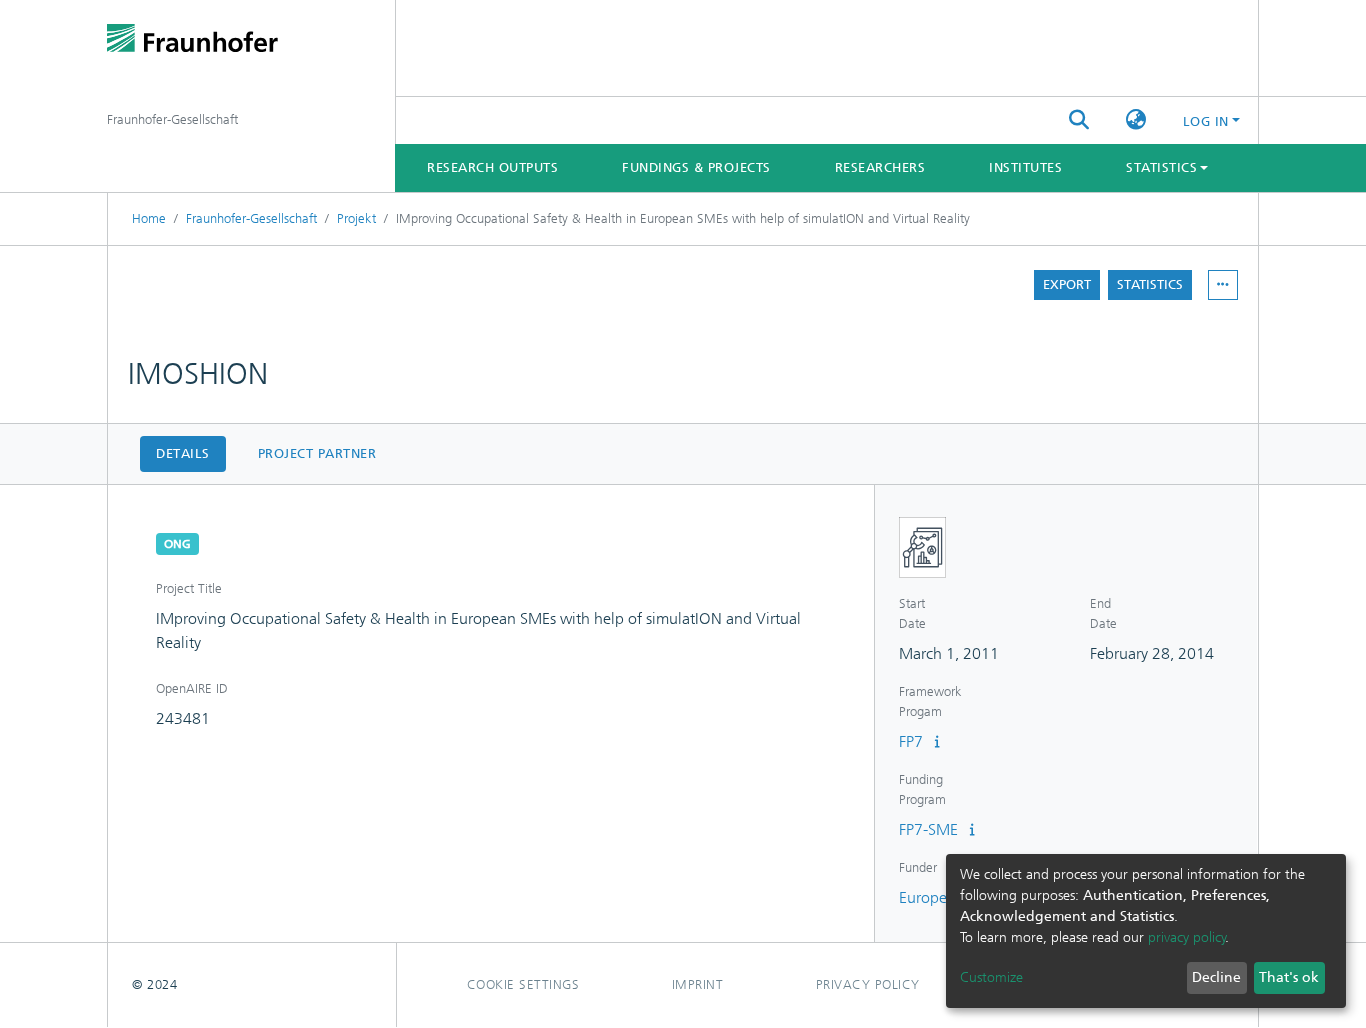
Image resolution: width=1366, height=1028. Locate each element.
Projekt (356, 218)
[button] (1136, 121)
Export (1067, 284)
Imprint (698, 984)
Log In (1206, 121)
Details (183, 453)
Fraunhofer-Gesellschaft (251, 218)
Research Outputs (492, 167)
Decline (1216, 977)
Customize (991, 977)
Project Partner (317, 453)
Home (149, 218)
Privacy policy (868, 984)
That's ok (1289, 977)
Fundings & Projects (696, 167)
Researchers (880, 167)
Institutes (1025, 167)
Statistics (1150, 284)
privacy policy (1187, 937)
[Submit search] (1079, 121)
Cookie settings (523, 984)
